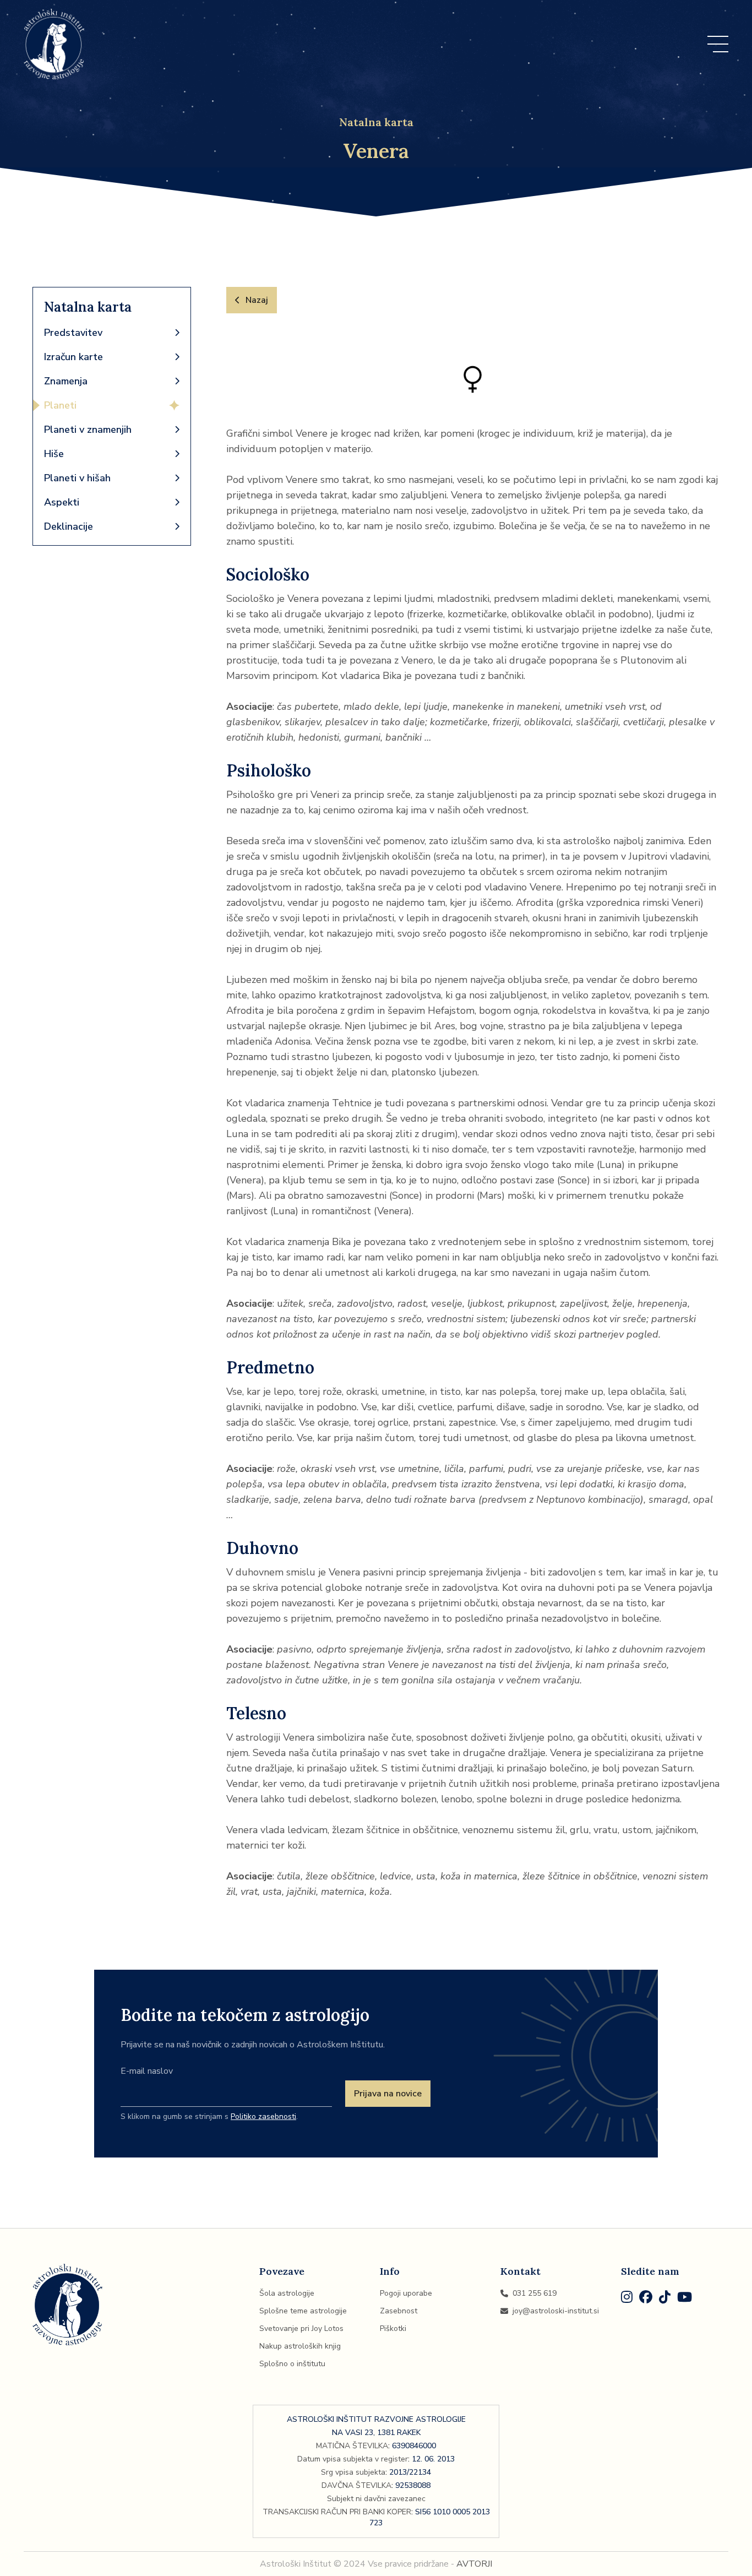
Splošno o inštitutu (292, 2364)
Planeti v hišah (77, 478)
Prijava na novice (388, 2094)
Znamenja (66, 381)
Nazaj (257, 300)
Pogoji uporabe (406, 2293)
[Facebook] (646, 2299)
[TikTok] (665, 2299)
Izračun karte (73, 357)
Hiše (54, 454)
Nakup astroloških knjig (300, 2346)
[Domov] (54, 44)
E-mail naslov (147, 2071)
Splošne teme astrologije (303, 2311)
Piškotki (393, 2328)
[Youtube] (685, 2299)
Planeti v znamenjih (88, 430)
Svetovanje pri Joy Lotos (301, 2328)
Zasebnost (399, 2311)
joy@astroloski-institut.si (556, 2311)
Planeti (60, 405)
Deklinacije (69, 526)
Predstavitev (73, 333)
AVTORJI (474, 2564)
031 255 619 (535, 2293)
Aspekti (62, 502)
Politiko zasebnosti (263, 2116)
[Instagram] (627, 2299)
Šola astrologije (287, 2293)
